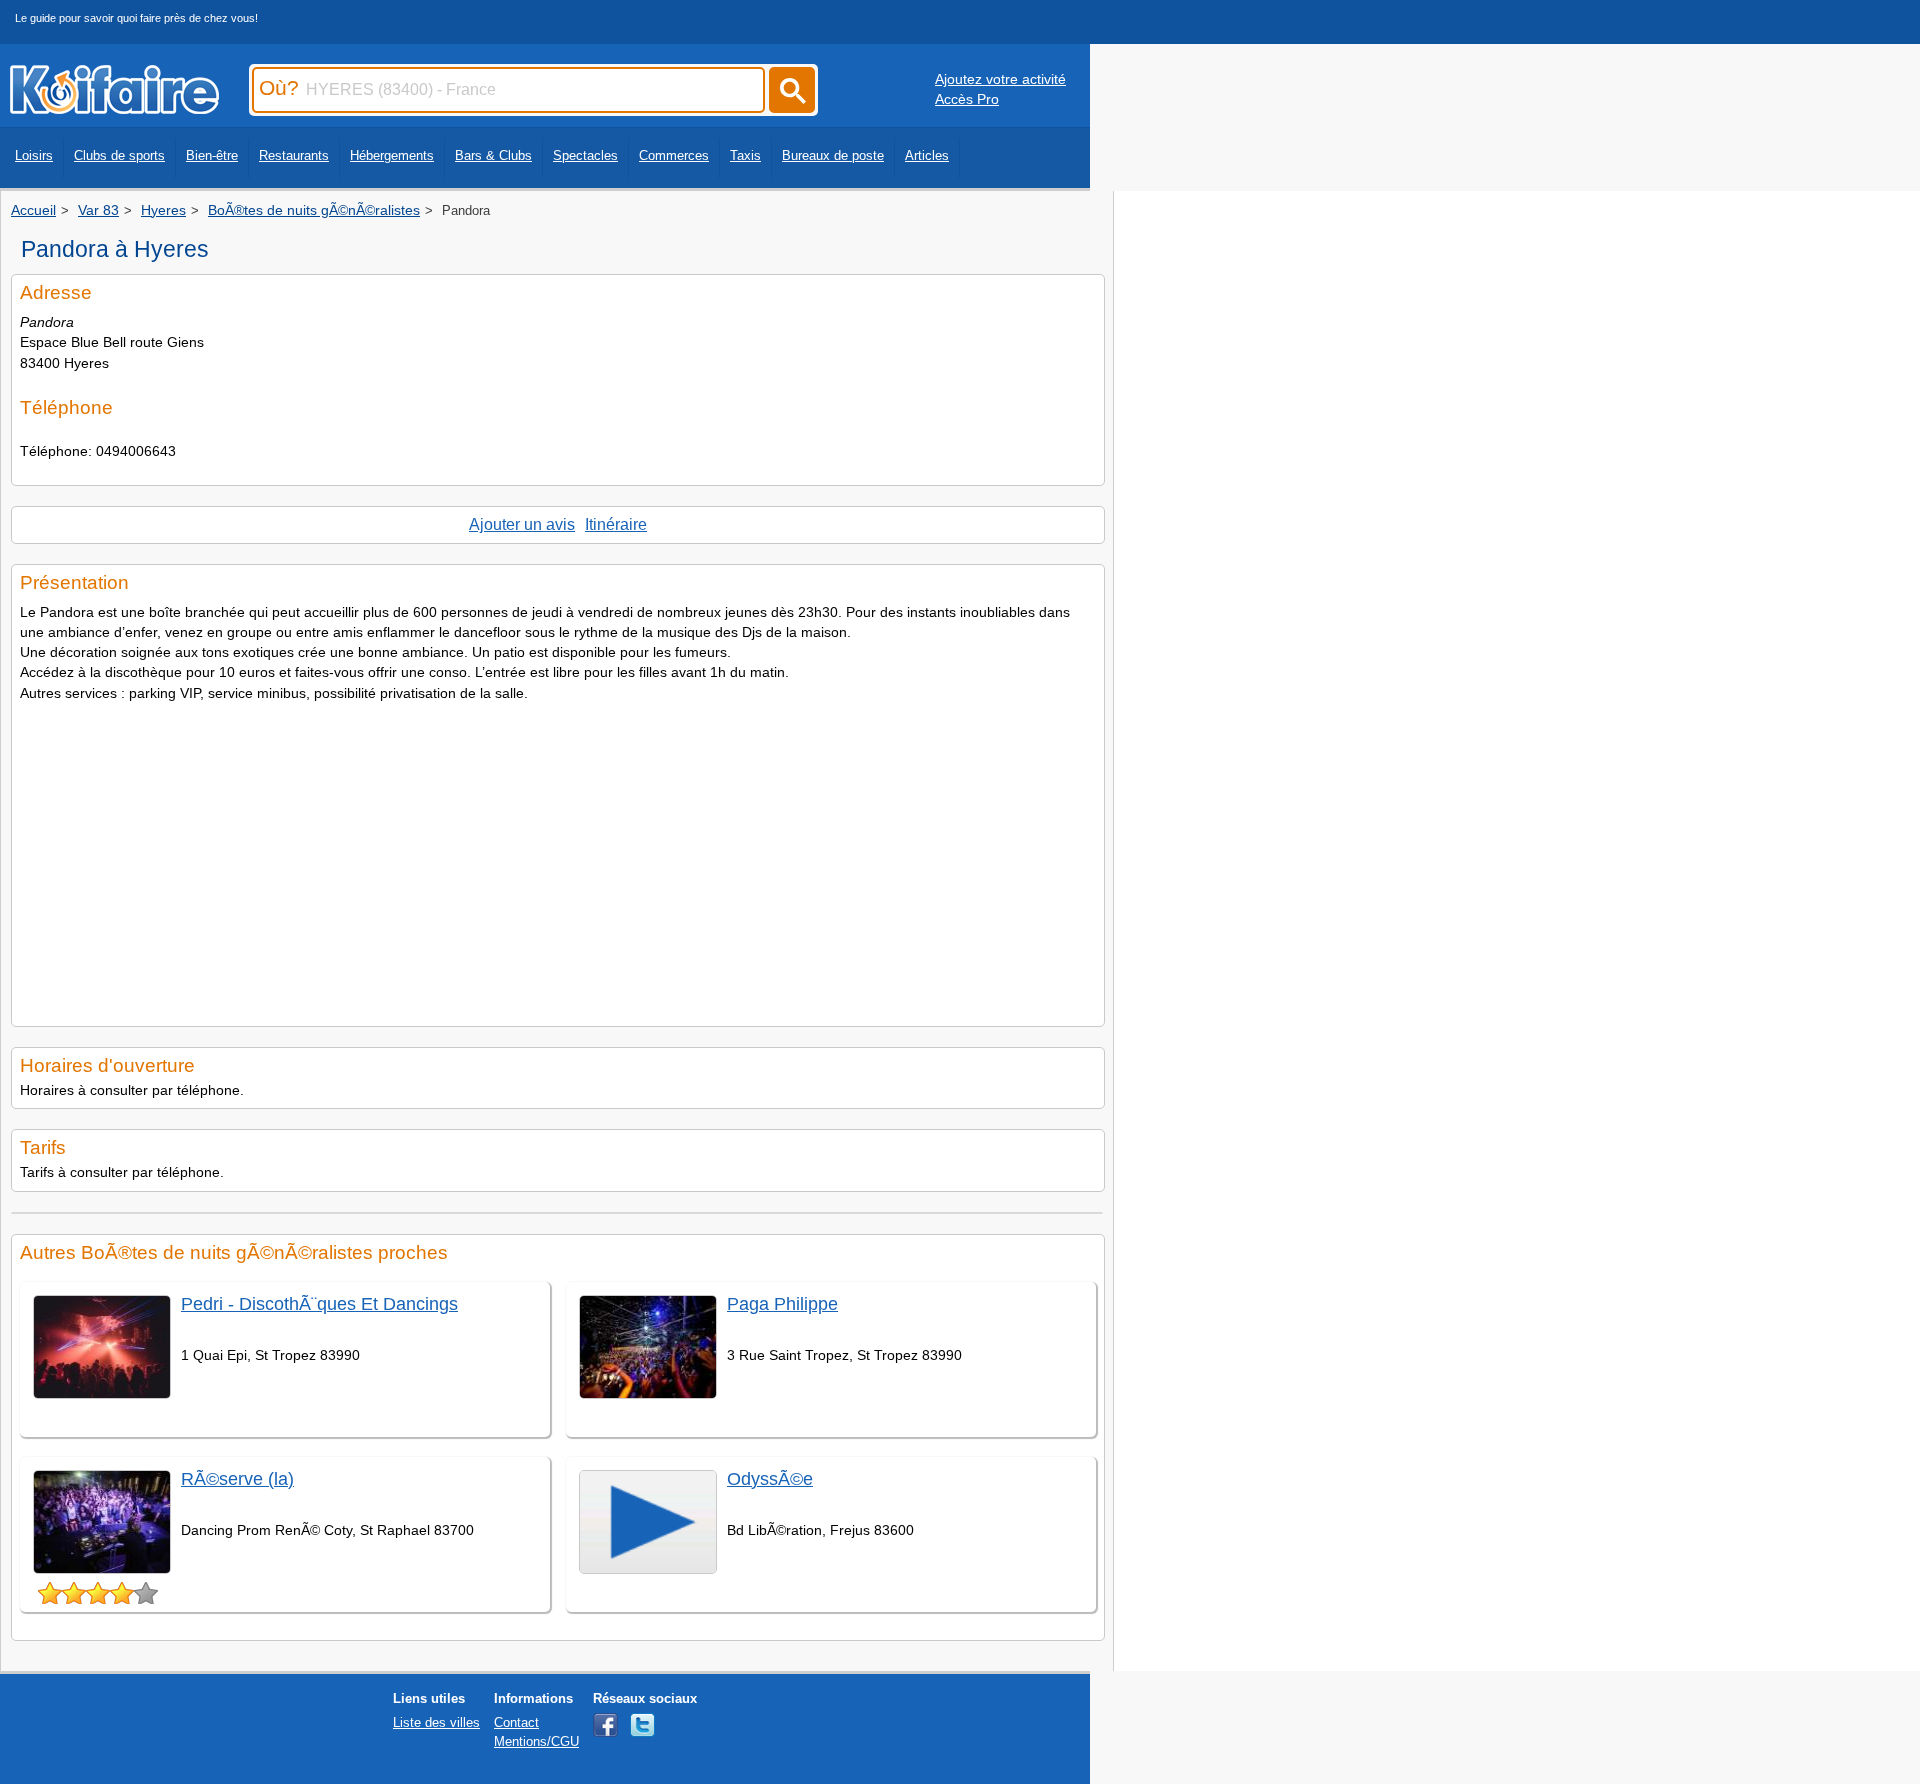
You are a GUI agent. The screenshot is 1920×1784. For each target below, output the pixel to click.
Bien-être (212, 155)
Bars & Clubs (493, 155)
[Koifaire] (114, 108)
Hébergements (392, 155)
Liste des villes (436, 1722)
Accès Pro (967, 99)
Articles (927, 155)
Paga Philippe (782, 1304)
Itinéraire (616, 524)
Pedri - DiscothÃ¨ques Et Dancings (319, 1304)
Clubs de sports (119, 155)
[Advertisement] (558, 858)
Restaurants (294, 155)
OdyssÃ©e (770, 1479)
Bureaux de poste (833, 155)
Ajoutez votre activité (1000, 79)
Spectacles (585, 155)
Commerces (674, 155)
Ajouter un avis (522, 524)
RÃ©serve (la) (237, 1479)
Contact (516, 1722)
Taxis (745, 155)
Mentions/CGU (536, 1741)
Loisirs (34, 155)
